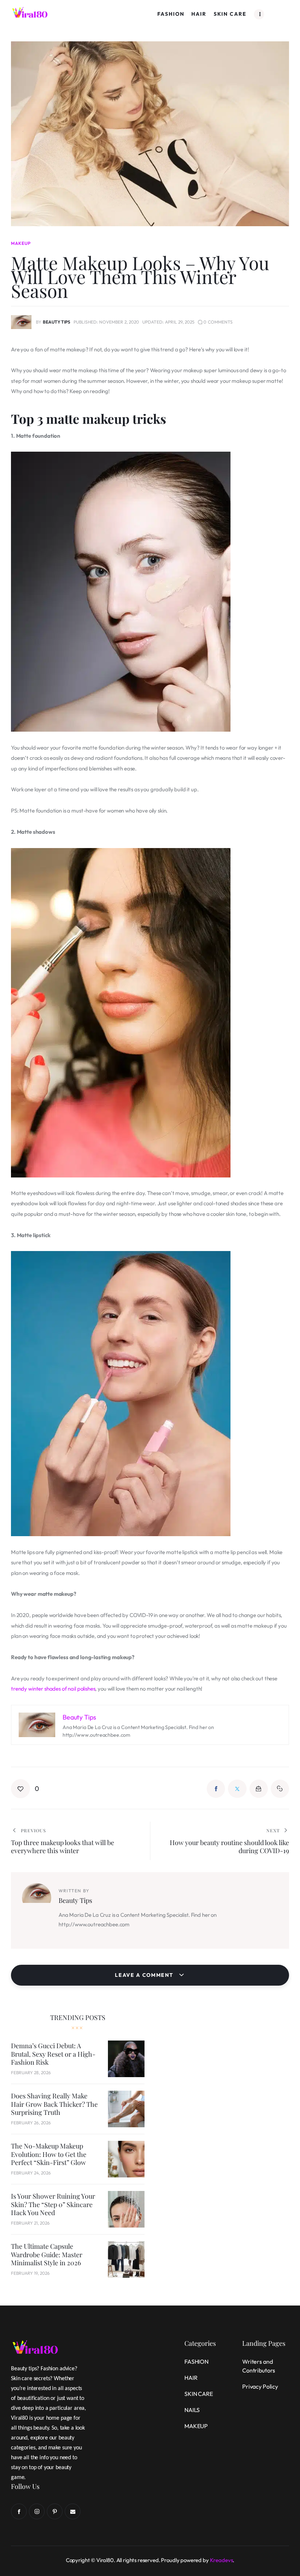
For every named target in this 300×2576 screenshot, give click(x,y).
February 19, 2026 (30, 2273)
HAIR (191, 2378)
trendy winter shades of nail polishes (53, 1689)
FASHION (196, 2362)
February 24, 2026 (31, 2173)
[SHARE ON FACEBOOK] (216, 1789)
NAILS (192, 2410)
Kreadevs (222, 2560)
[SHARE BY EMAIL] (259, 1789)
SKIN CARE (199, 2394)
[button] (25, 1789)
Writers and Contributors (259, 2366)
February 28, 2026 (31, 2073)
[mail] (73, 2511)
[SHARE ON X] (237, 1789)
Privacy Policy (260, 2386)
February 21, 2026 (30, 2223)
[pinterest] (55, 2511)
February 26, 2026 (31, 2123)
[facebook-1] (19, 2511)
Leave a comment (145, 1975)
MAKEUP (21, 243)
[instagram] (37, 2511)
